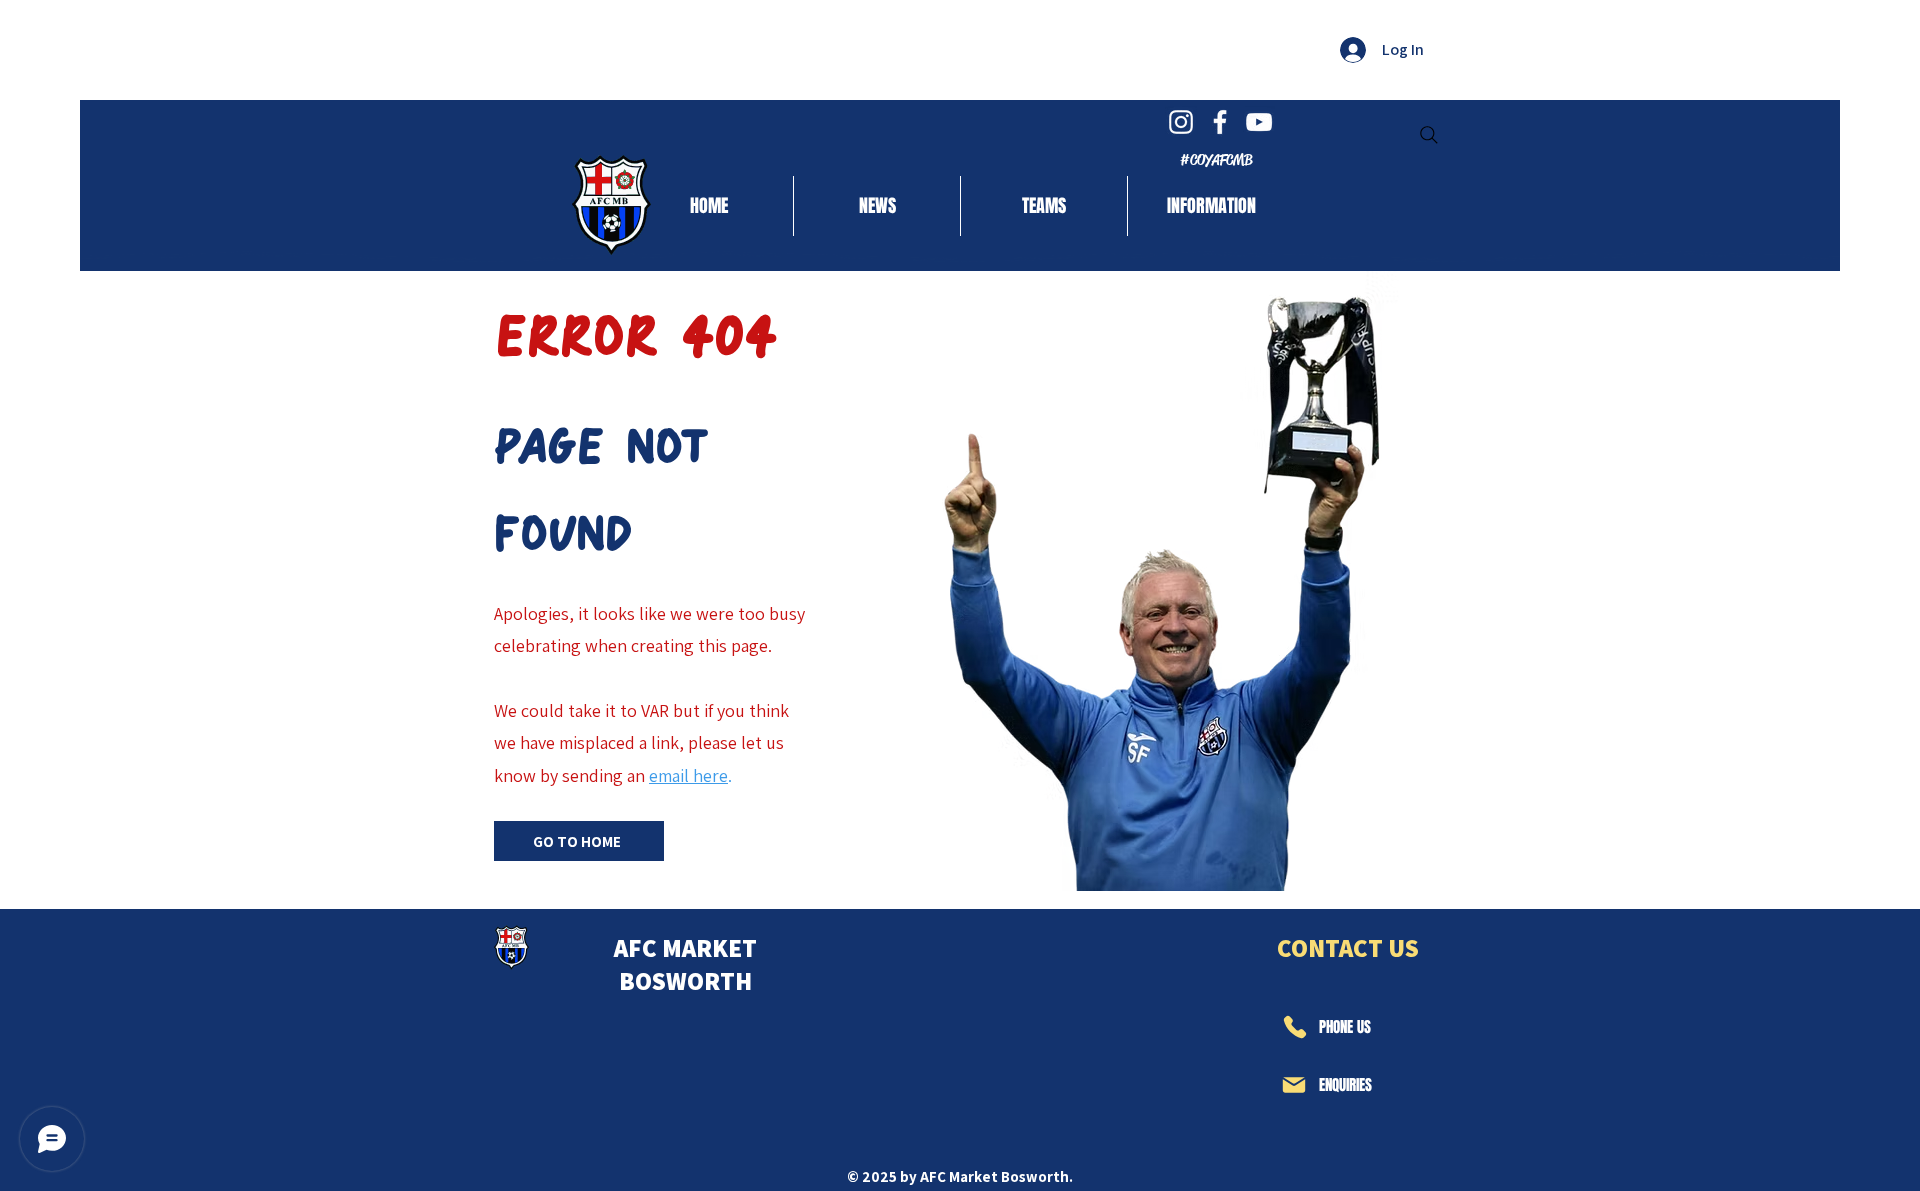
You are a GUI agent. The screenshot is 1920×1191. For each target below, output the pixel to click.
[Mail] (1294, 1085)
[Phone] (1294, 1027)
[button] (1044, 206)
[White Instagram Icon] (1181, 122)
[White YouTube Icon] (1259, 122)
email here (688, 775)
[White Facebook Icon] (1220, 122)
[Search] (1429, 135)
